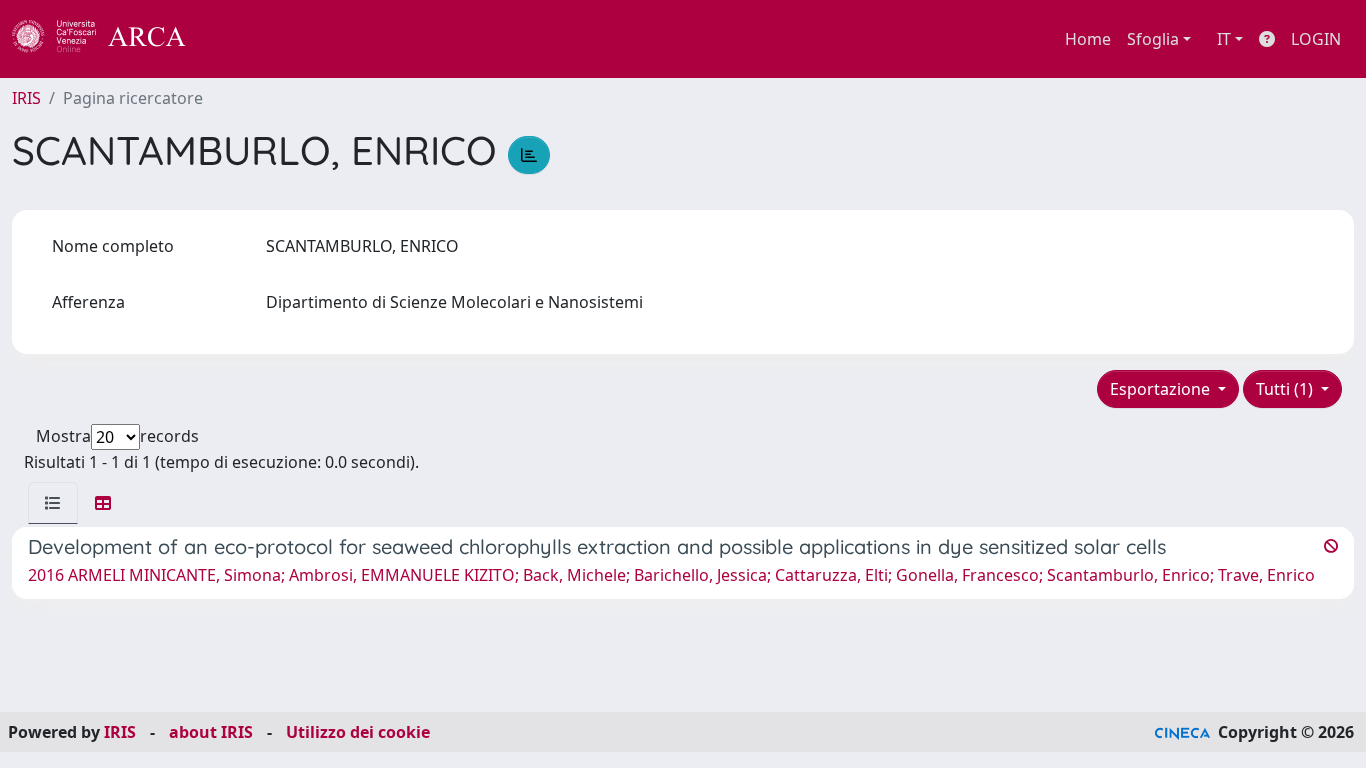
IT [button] (1224, 39)
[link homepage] (110, 39)
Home (1088, 39)
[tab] (53, 503)
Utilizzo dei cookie (358, 732)
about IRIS (211, 732)
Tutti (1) (1286, 389)
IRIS (26, 98)
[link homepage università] (240, 39)
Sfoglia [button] (1153, 39)
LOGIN (1316, 39)
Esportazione (1162, 389)
